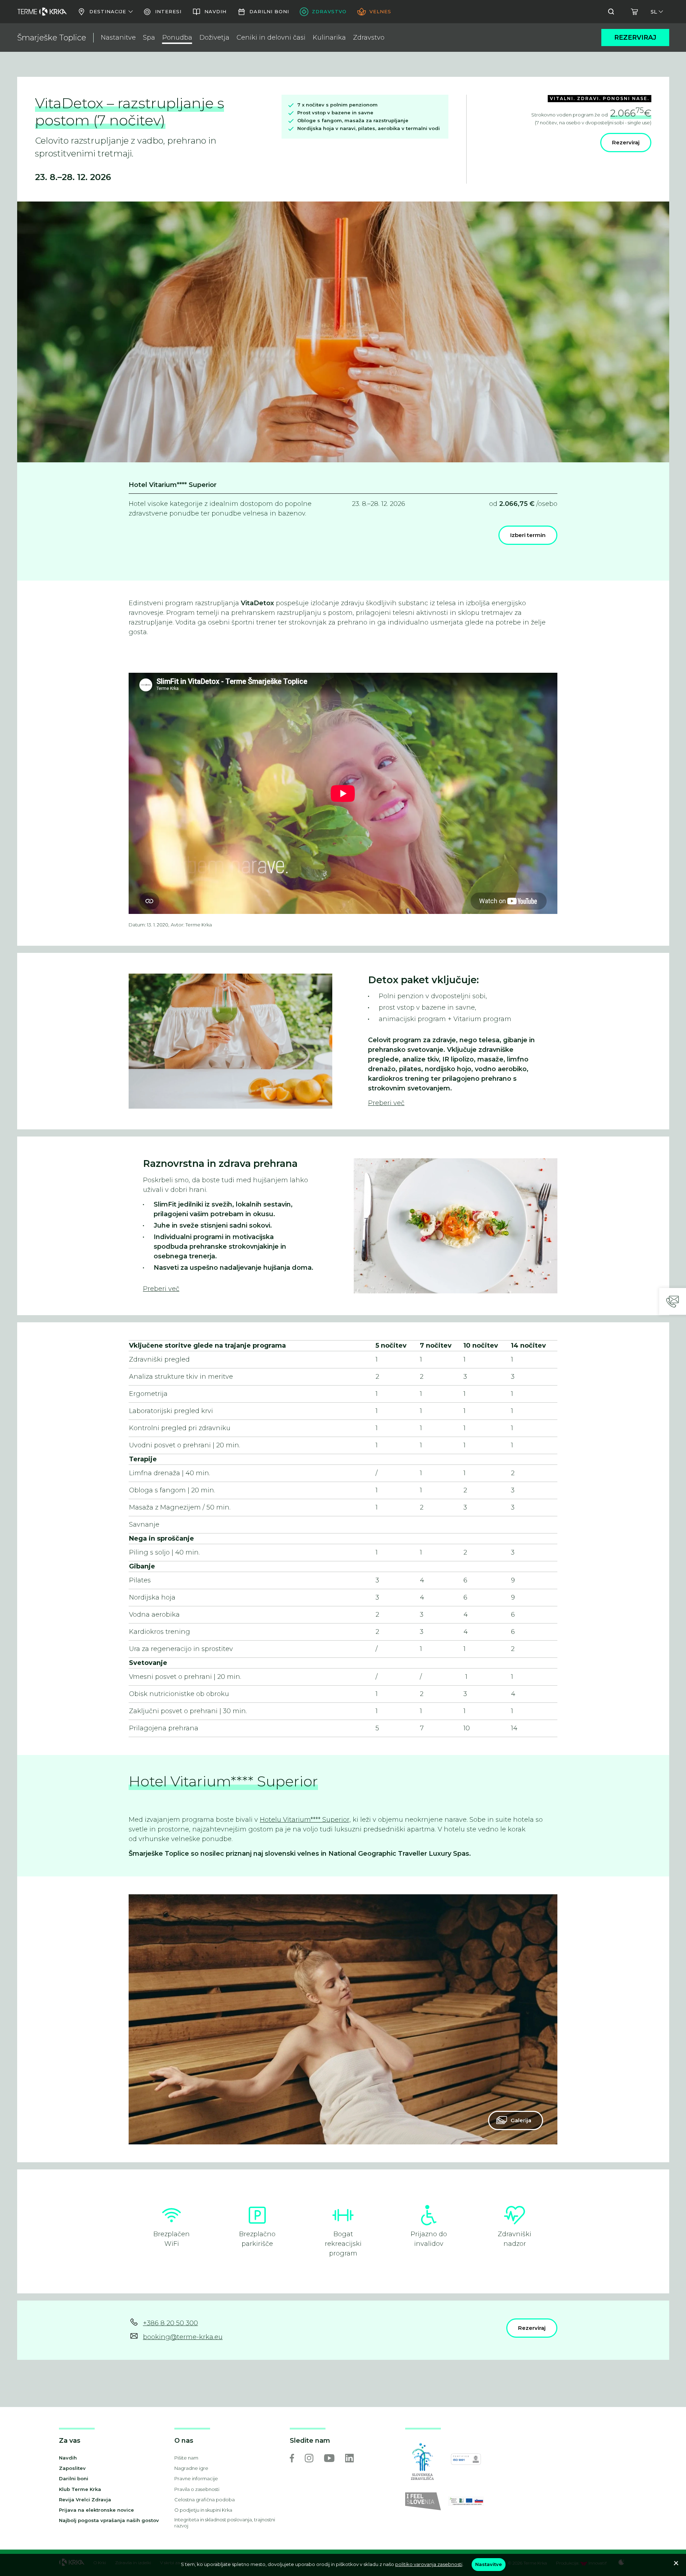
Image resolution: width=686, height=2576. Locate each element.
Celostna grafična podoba (205, 2500)
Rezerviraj (635, 38)
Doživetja (214, 38)
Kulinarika (329, 38)
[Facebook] (292, 2458)
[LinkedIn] (349, 2458)
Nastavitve (489, 2564)
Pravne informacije (196, 2478)
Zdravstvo (369, 38)
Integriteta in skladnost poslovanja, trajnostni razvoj (225, 2523)
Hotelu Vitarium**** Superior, (305, 1820)
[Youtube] (329, 2458)
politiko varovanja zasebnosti (429, 2564)
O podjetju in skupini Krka (203, 2510)
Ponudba (177, 38)
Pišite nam (186, 2458)
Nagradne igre (191, 2468)
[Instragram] (309, 2458)
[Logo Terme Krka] (42, 12)
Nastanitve (118, 38)
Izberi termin (528, 535)
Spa (149, 38)
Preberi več (386, 1103)
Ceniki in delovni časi (271, 38)
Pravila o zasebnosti (197, 2489)
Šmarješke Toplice (52, 38)
